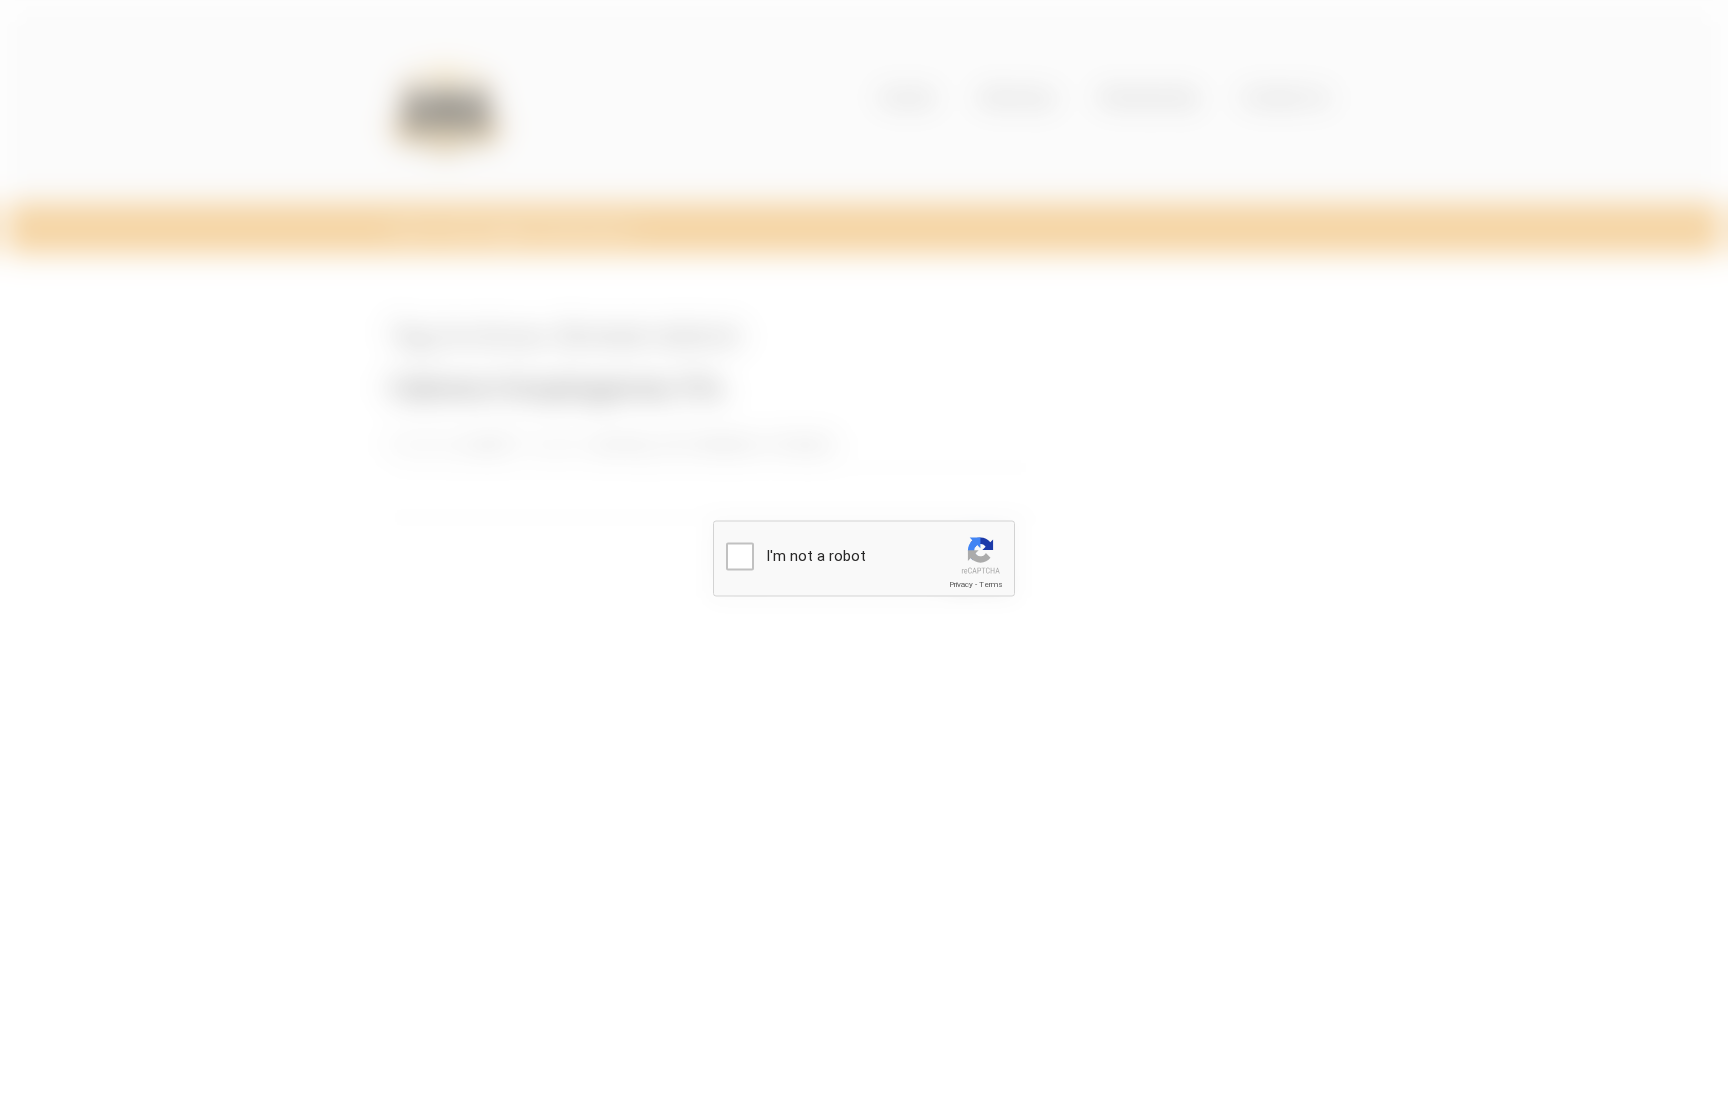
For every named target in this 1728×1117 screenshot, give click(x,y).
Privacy (961, 584)
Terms (991, 584)
